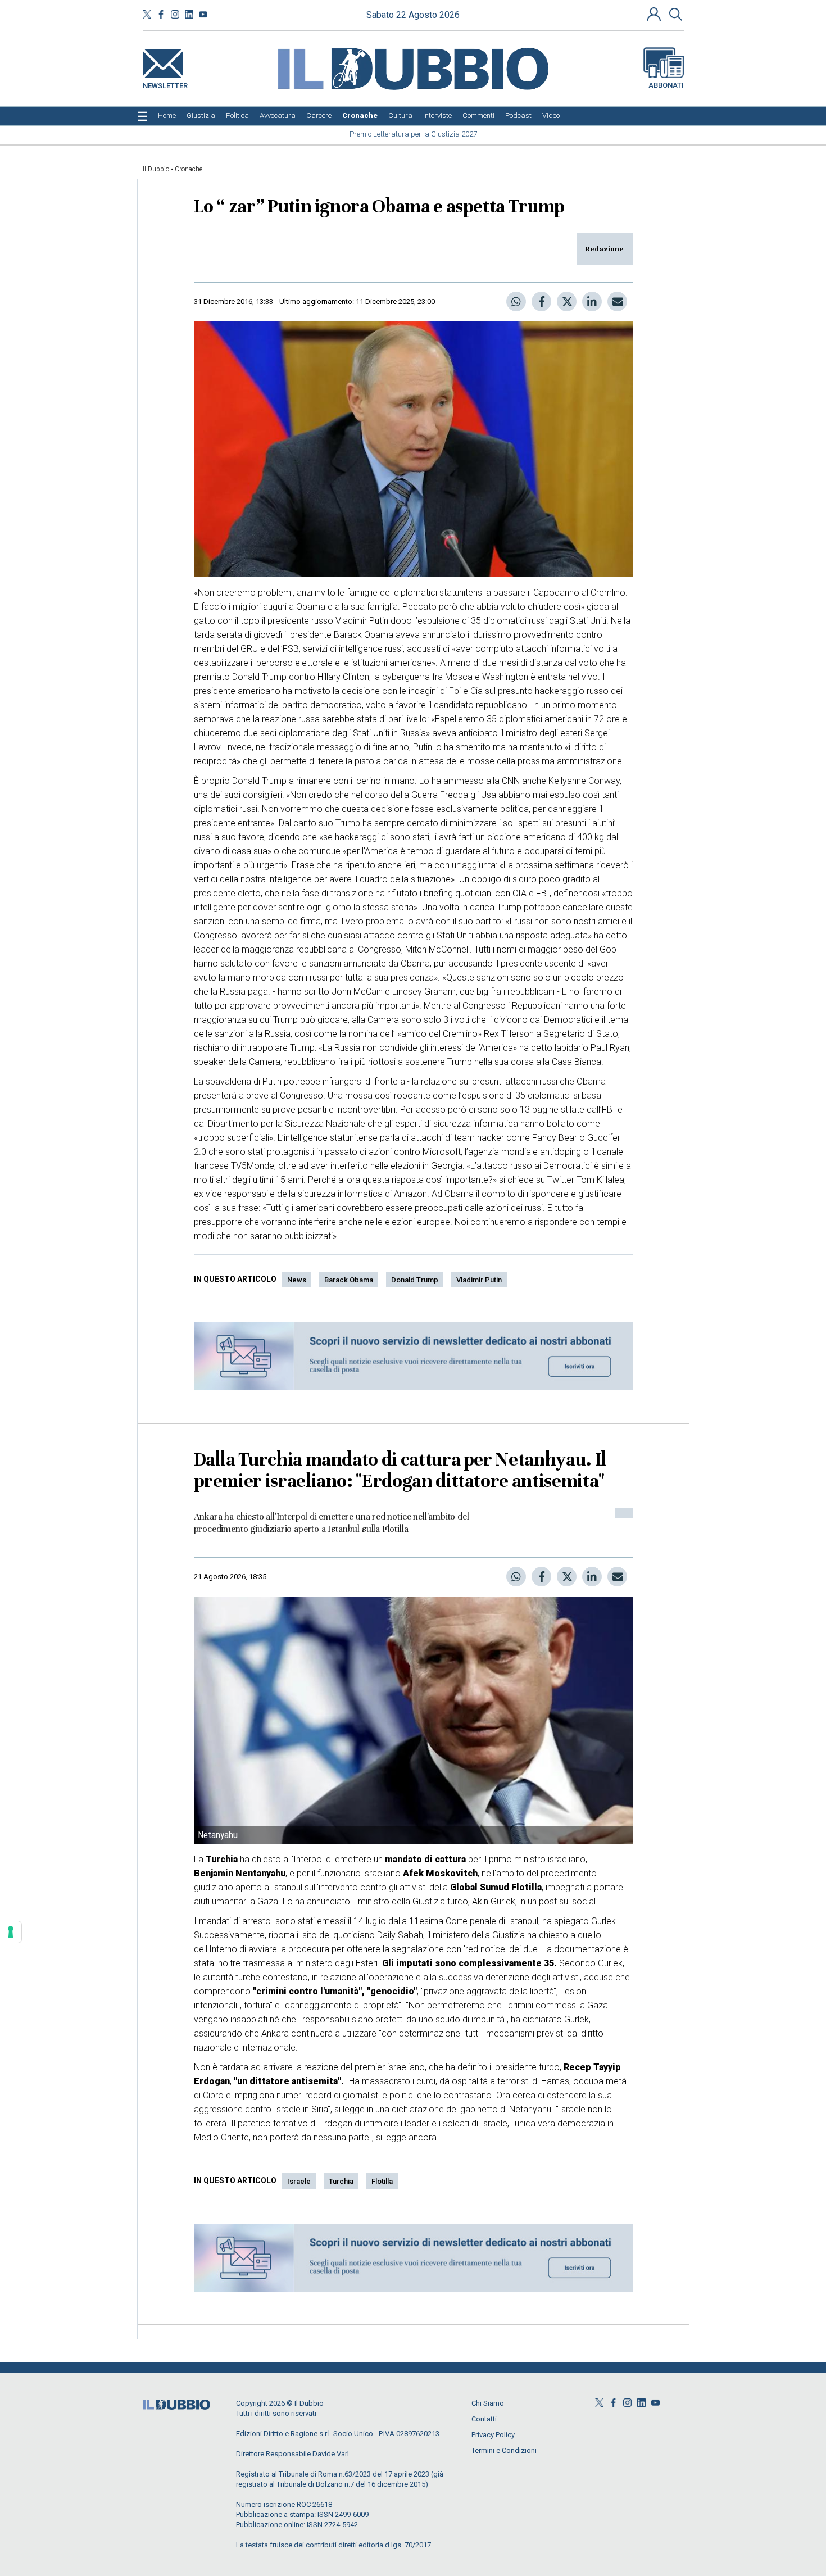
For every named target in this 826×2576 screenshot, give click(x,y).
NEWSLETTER (165, 83)
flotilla (382, 2181)
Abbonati (666, 85)
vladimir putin (479, 1280)
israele (299, 2181)
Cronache (189, 169)
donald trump (415, 1280)
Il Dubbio (156, 169)
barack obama (349, 1280)
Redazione (605, 249)
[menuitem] (167, 116)
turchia (341, 2181)
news (297, 1280)
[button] (655, 14)
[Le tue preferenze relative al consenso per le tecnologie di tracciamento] (11, 1932)
